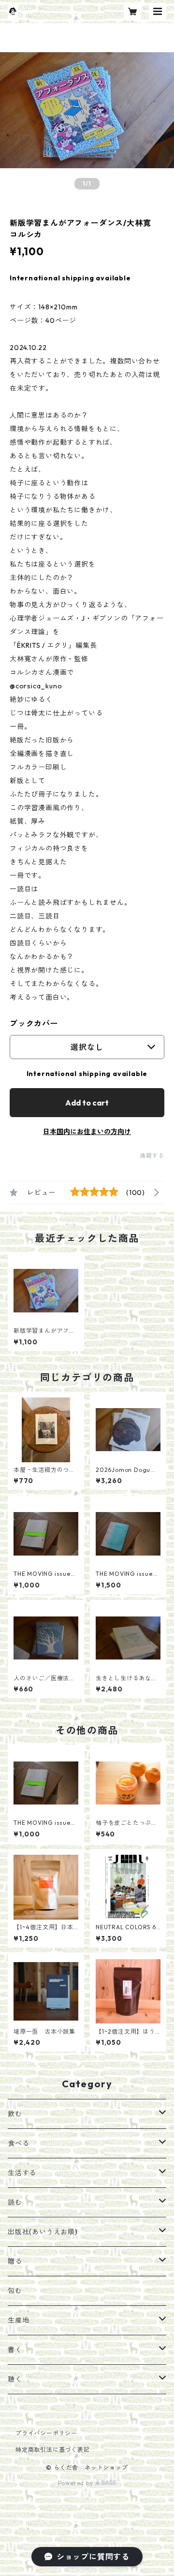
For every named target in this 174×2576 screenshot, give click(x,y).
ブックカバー (34, 1023)
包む (15, 2291)
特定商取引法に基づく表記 (53, 2450)
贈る (15, 2261)
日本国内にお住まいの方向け (87, 1132)
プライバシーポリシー (46, 2433)
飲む (15, 2114)
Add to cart (87, 1103)
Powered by (77, 2483)
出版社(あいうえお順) (43, 2232)
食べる (18, 2143)
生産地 (18, 2320)
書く (15, 2350)
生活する (22, 2173)
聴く (15, 2379)
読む (15, 2202)
